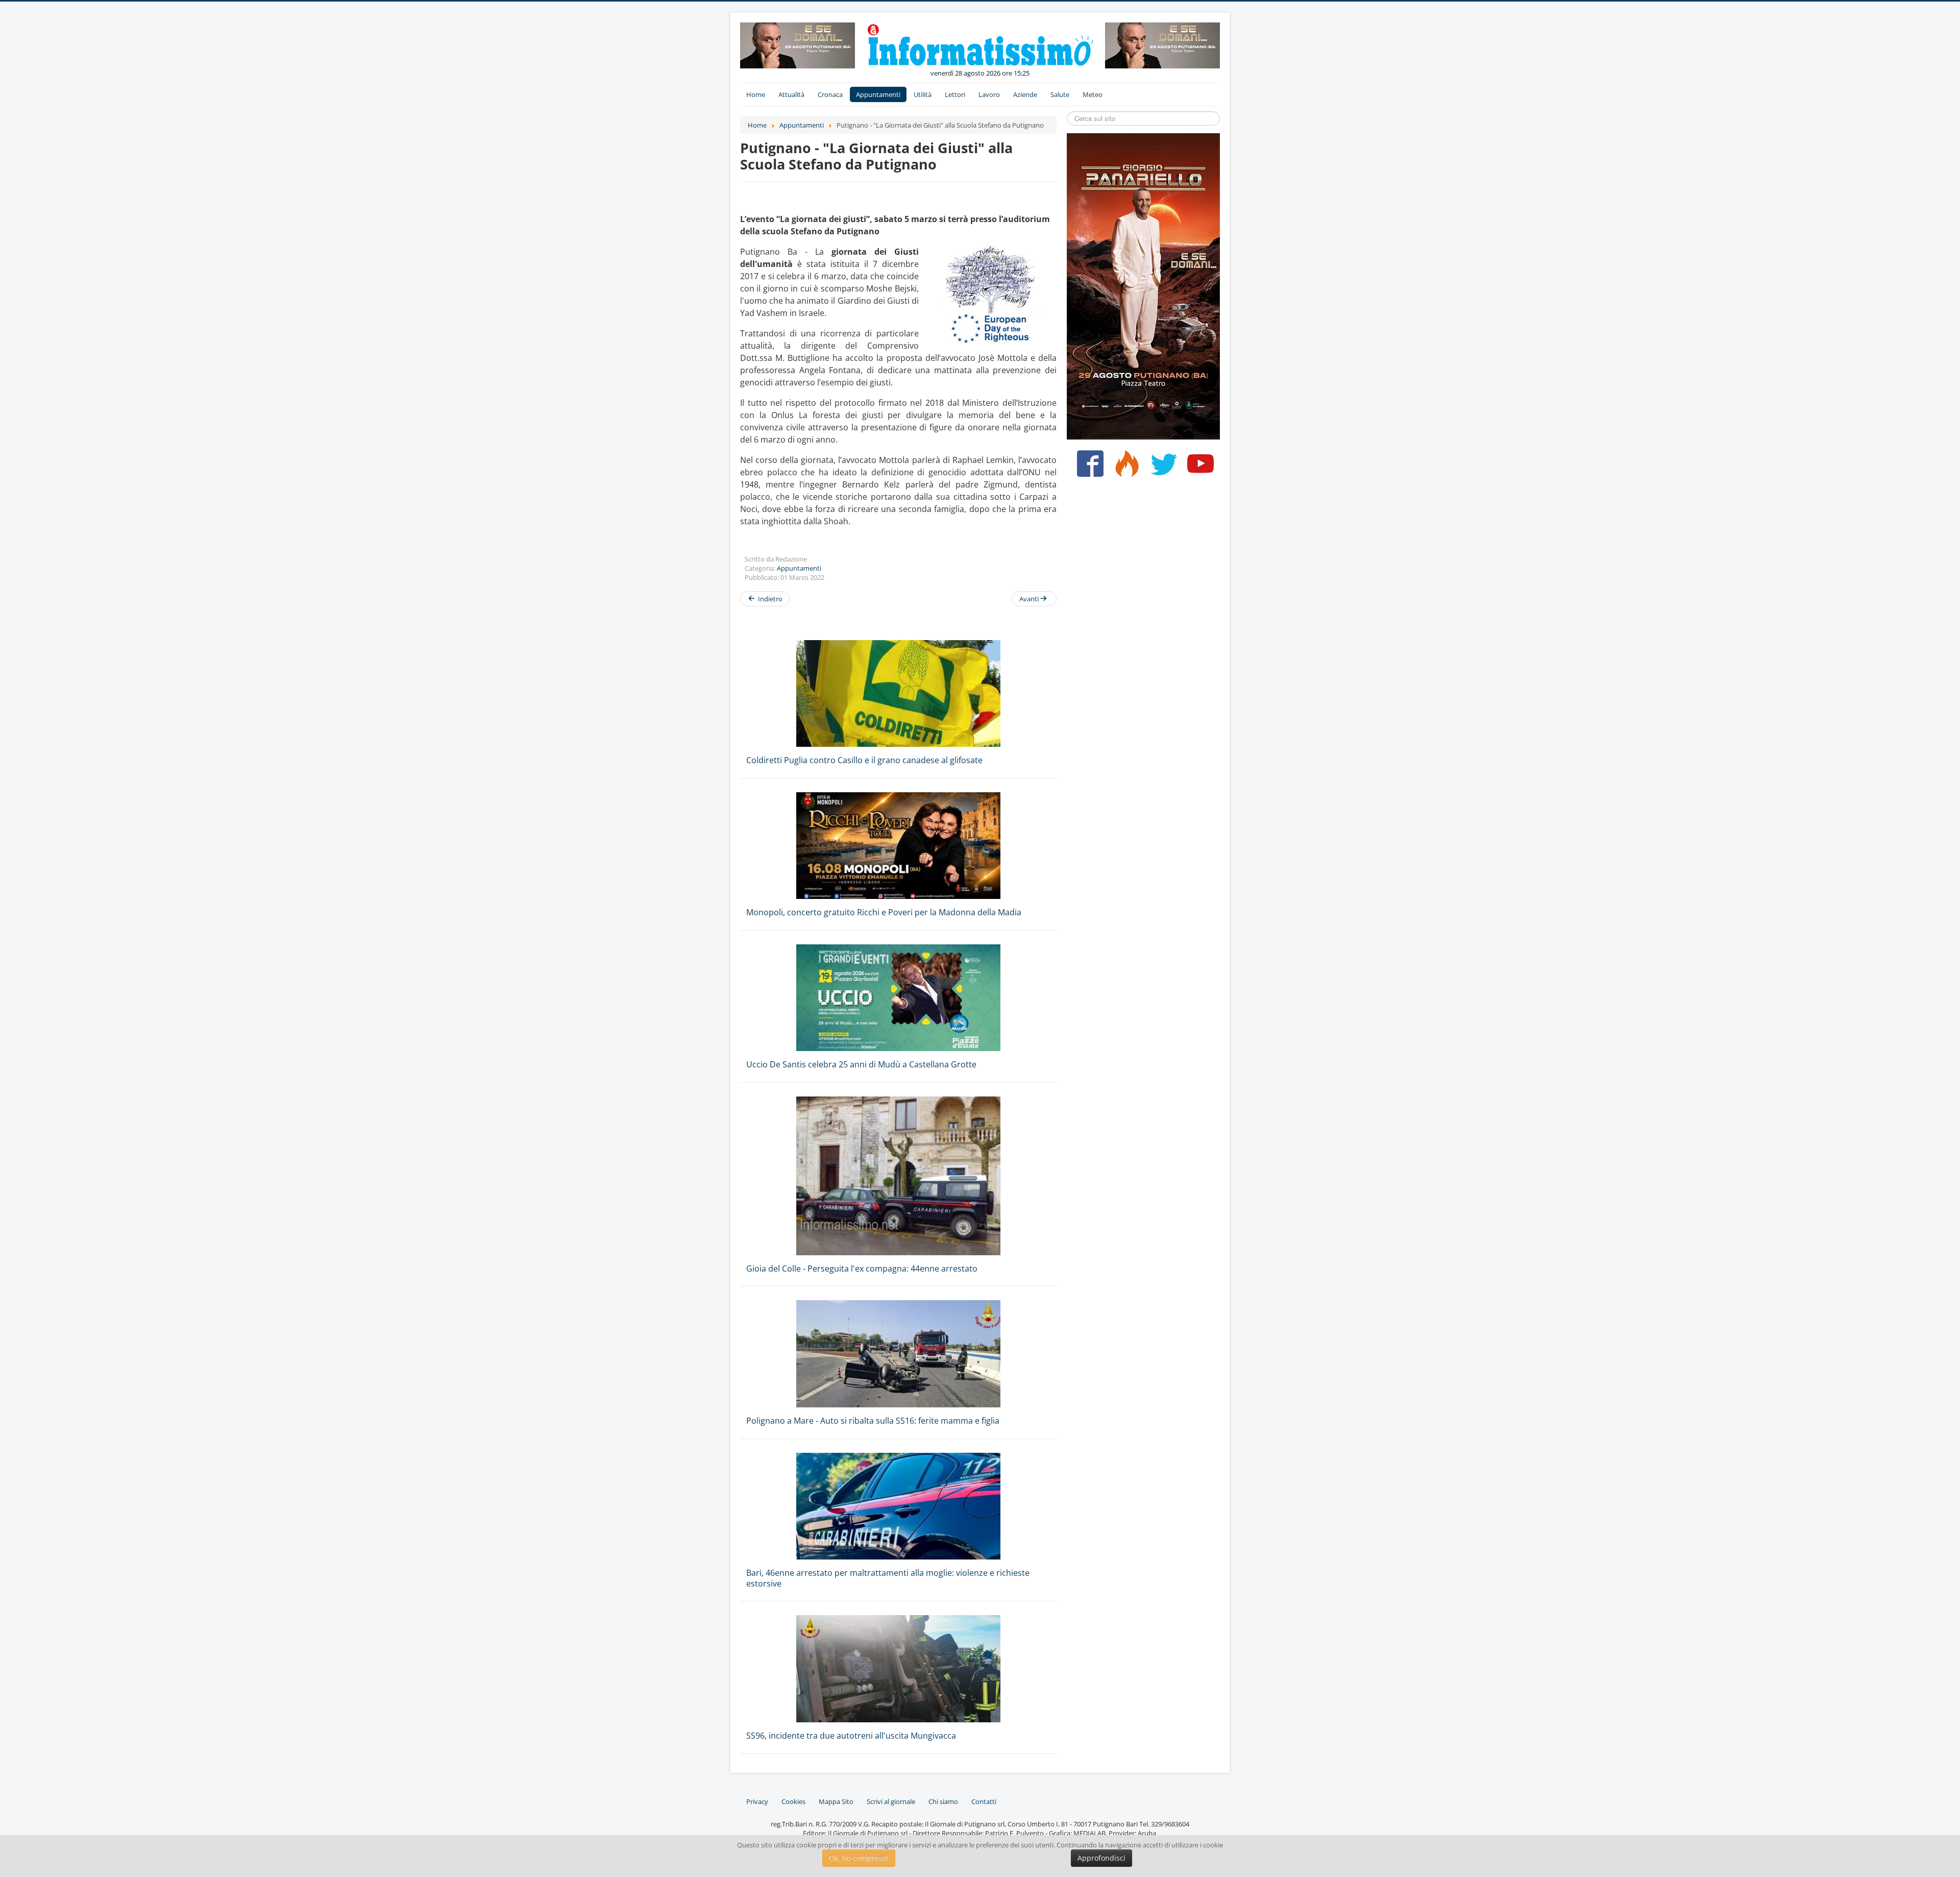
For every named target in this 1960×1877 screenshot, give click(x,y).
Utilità (923, 94)
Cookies (793, 1801)
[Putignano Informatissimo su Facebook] (1088, 468)
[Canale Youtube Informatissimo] (1198, 468)
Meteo (1093, 94)
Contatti (984, 1801)
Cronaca (830, 94)
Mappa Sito (836, 1801)
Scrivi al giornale (891, 1801)
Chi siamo (943, 1801)
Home (756, 94)
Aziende (1025, 94)
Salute (1060, 94)
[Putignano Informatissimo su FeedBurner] (1125, 468)
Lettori (955, 94)
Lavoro (989, 94)
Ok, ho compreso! (859, 1858)
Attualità (791, 94)
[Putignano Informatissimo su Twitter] (1161, 468)
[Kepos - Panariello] (1143, 285)
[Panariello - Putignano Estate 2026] (798, 44)
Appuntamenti (878, 94)
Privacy (757, 1801)
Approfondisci (1101, 1858)
